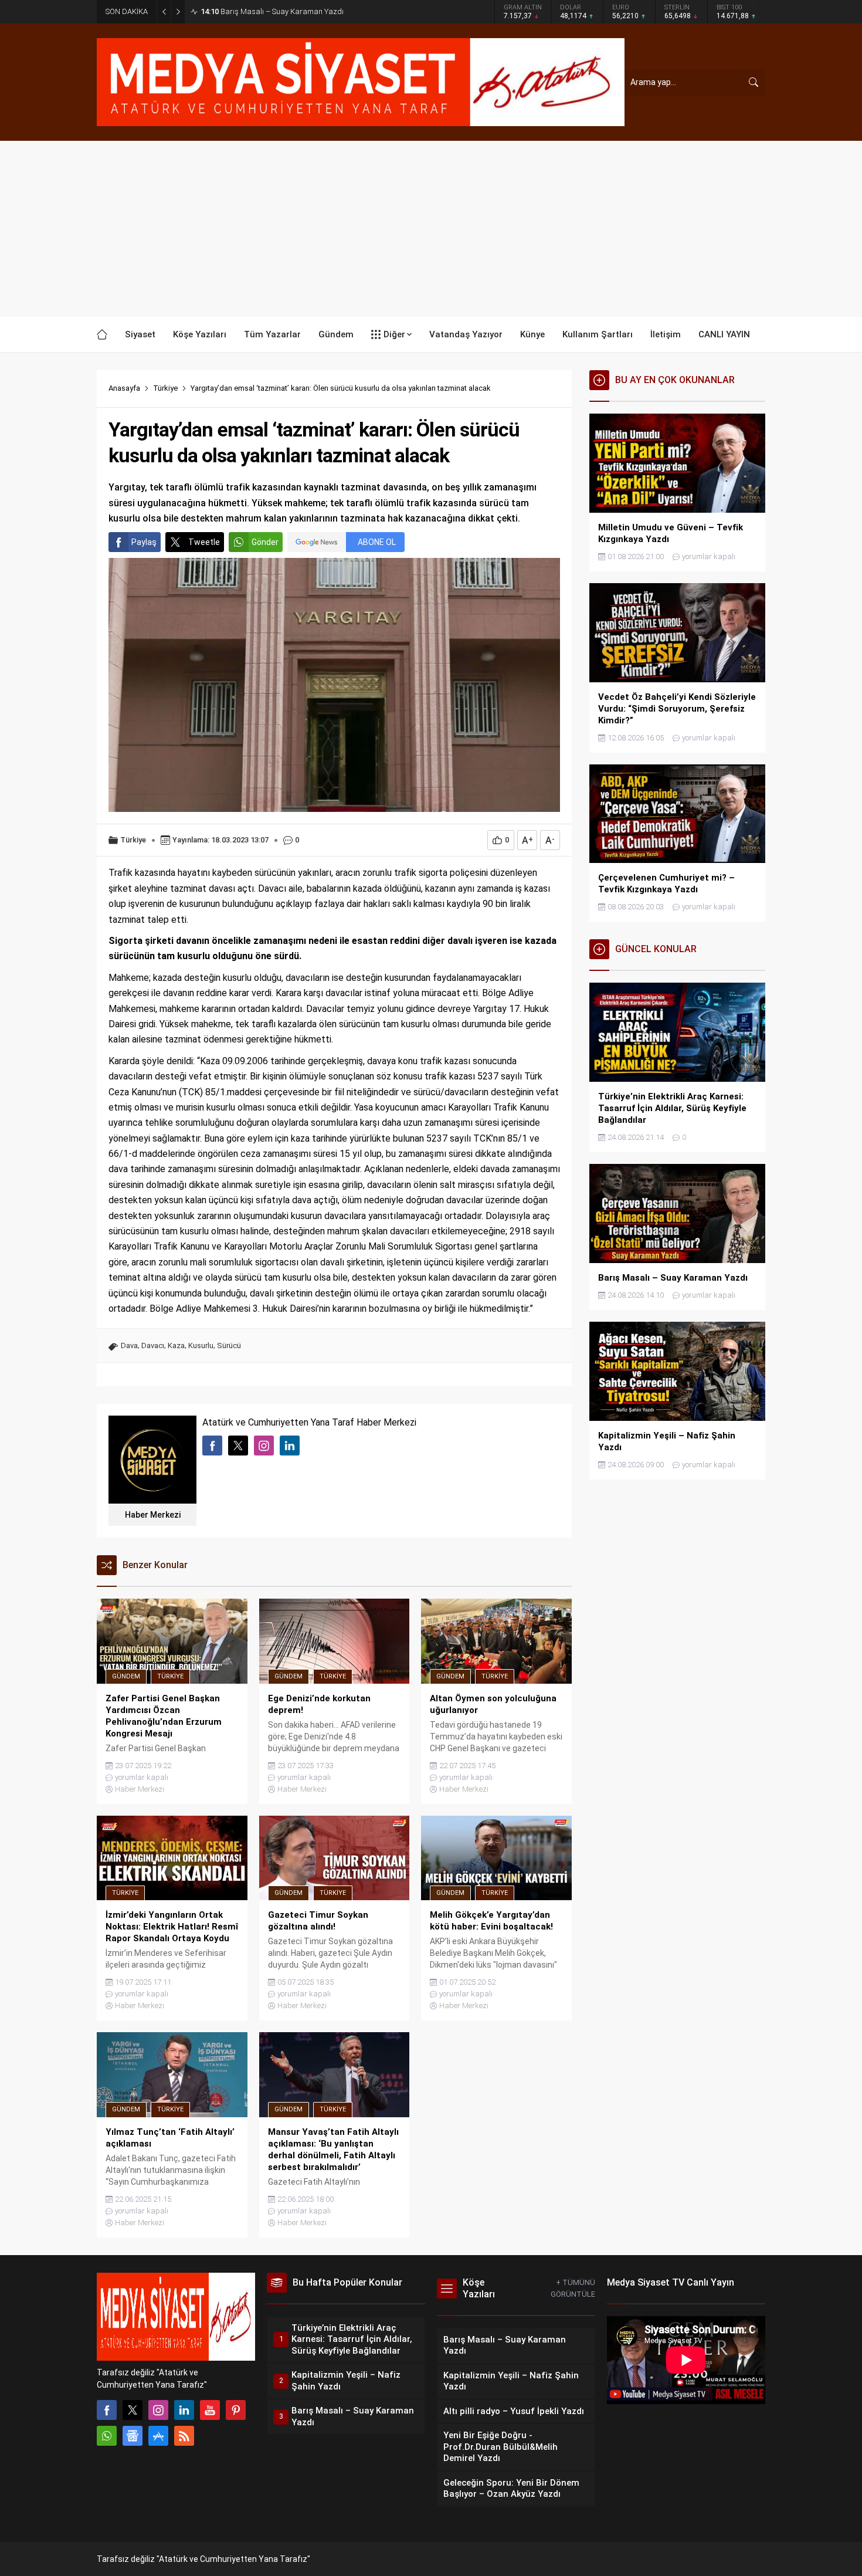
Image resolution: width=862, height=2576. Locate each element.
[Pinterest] (236, 2410)
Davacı (153, 1345)
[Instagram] (158, 2410)
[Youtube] (210, 2410)
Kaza (176, 1345)
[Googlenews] (133, 2436)
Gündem (126, 1676)
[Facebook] (107, 2410)
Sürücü (229, 1345)
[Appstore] (158, 2436)
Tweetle (204, 542)
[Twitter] (133, 2410)
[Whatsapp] (107, 2436)
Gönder (265, 542)
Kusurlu (201, 1345)
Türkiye (165, 388)
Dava (129, 1345)
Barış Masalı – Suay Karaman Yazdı (272, 11)
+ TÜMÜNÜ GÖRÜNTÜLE (573, 2288)
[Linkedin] (184, 2410)
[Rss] (184, 2436)
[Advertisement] (431, 229)
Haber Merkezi (153, 1515)
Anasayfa (124, 388)
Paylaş (144, 542)
